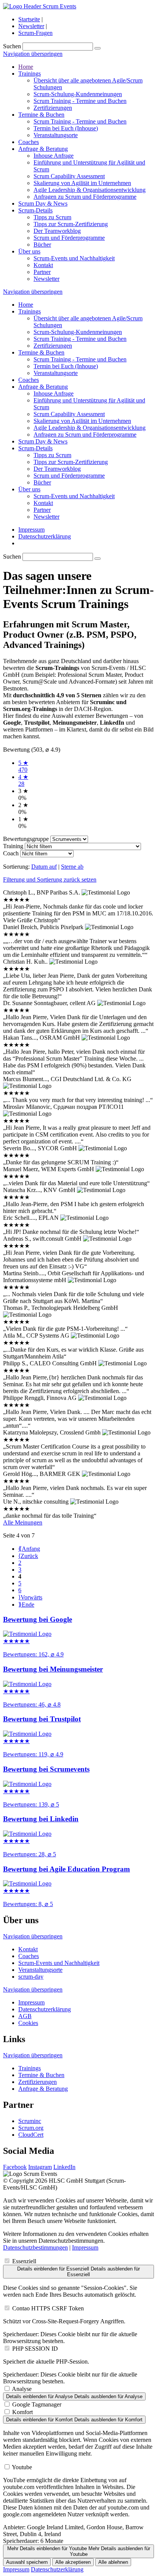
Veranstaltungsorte (56, 135)
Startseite (29, 19)
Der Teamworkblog (57, 231)
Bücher (42, 245)
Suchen (12, 46)
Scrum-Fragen (35, 33)
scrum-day (31, 1977)
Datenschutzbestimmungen (35, 2247)
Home (26, 67)
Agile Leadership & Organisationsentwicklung (90, 190)
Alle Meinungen (23, 1522)
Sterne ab (72, 867)
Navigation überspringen (33, 54)
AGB (25, 2016)
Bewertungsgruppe (26, 839)
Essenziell (24, 2261)
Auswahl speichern (27, 2562)
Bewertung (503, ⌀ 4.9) (32, 750)
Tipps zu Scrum (52, 217)
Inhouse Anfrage (54, 156)
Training (13, 846)
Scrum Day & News (43, 203)
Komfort (22, 2412)
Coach (11, 853)
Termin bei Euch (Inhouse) (66, 128)
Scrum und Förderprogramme (69, 238)
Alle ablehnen (113, 2562)
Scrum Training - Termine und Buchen (80, 101)
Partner (42, 272)
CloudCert (31, 2135)
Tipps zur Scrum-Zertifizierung (71, 224)
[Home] (40, 6)
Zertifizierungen (53, 108)
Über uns (29, 251)
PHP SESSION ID (35, 2349)
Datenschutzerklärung (45, 536)
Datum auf (44, 867)
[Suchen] (98, 48)
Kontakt (43, 265)
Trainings (30, 74)
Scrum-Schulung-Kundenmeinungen (78, 94)
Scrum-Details (35, 210)
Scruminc (30, 2121)
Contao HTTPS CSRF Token (48, 2308)
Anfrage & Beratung (43, 149)
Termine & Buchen (41, 115)
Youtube (22, 2467)
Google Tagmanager (37, 2404)
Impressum (31, 530)
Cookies (28, 2023)
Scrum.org (31, 2128)
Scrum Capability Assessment (69, 176)
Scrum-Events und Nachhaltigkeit (74, 258)
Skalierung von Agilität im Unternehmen (82, 183)
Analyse (22, 2389)
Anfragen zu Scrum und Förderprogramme (85, 197)
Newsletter (31, 26)
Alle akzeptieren (73, 2562)
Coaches (29, 142)
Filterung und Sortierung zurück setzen (50, 880)
